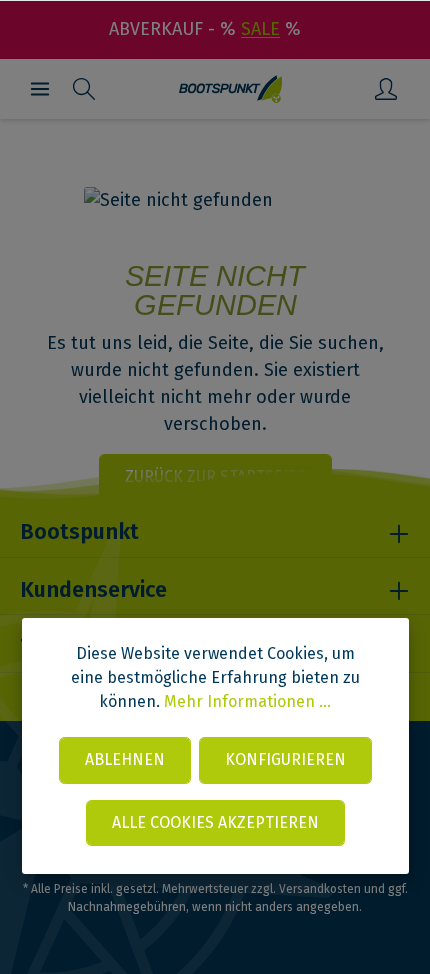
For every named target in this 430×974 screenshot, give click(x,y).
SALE (260, 29)
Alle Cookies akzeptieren (215, 822)
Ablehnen (125, 759)
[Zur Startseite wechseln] (230, 89)
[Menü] (40, 89)
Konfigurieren (285, 759)
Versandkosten (320, 889)
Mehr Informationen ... (247, 701)
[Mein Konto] (386, 89)
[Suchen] (84, 89)
